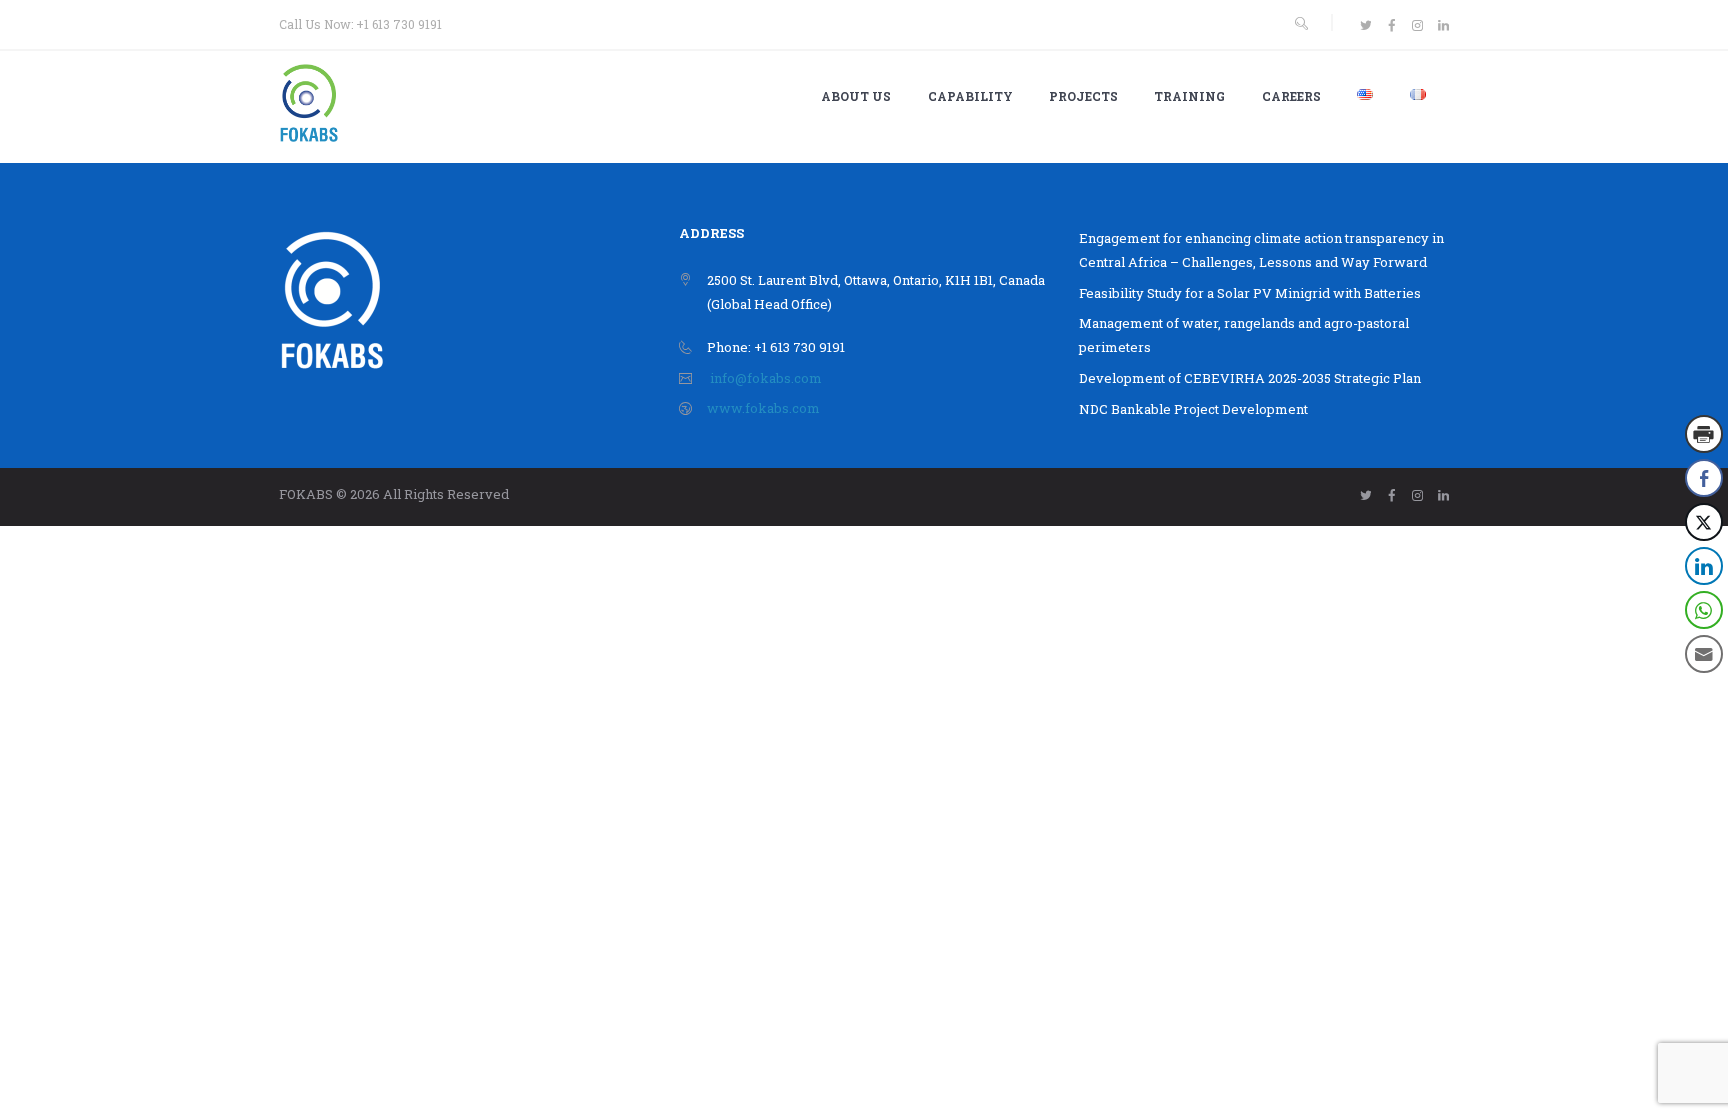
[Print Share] (1704, 434)
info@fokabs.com (766, 378)
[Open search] (1301, 23)
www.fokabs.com (763, 408)
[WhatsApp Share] (1704, 610)
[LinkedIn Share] (1704, 566)
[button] (1705, 694)
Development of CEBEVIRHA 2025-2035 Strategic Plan (1250, 378)
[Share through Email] (1704, 654)
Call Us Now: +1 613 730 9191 (360, 24)
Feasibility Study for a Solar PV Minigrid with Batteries (1250, 293)
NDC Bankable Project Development (1193, 409)
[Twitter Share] (1704, 522)
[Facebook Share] (1704, 478)
